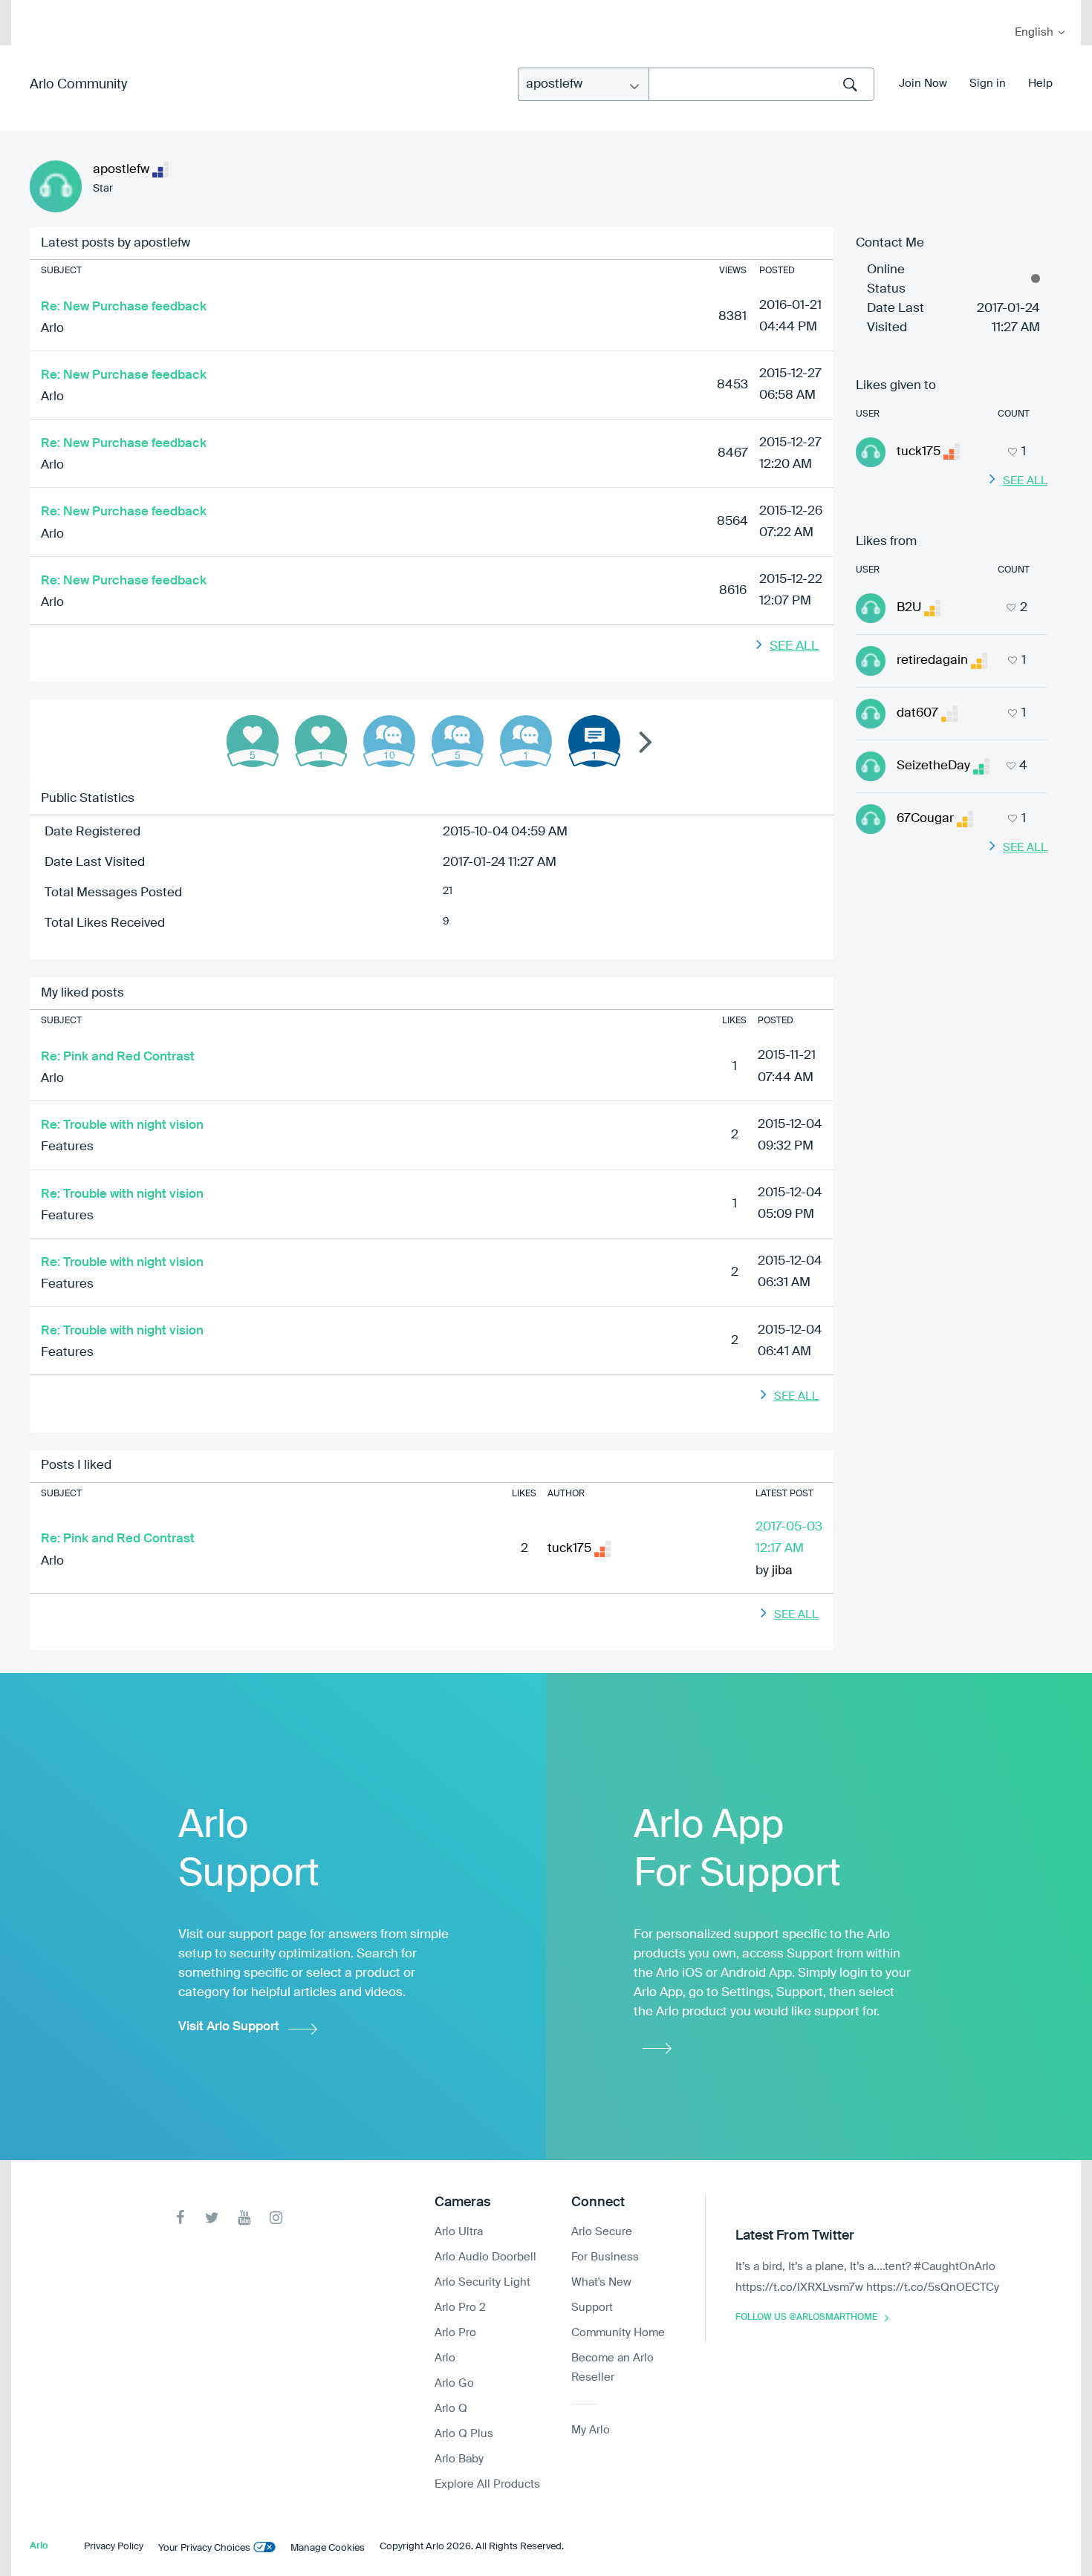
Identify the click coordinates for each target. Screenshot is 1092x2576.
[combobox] (761, 84)
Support (592, 2308)
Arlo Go (454, 2383)
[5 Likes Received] (253, 741)
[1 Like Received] (321, 741)
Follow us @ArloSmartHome (806, 2318)
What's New (601, 2282)
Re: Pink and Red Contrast (118, 1057)
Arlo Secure (602, 2232)
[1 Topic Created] (594, 741)
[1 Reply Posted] (526, 741)
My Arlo (33, 9)
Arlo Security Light (482, 2282)
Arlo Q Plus (464, 2434)
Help (1040, 84)
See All (794, 646)
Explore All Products (487, 2484)
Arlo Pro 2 (460, 2308)
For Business (605, 2257)
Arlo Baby (459, 2459)
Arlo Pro (455, 2333)
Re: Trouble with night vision (122, 1125)
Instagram (276, 2218)
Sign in (988, 84)
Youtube (244, 2218)
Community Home (618, 2333)
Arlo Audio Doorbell (485, 2257)
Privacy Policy (114, 2547)
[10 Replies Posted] (389, 741)
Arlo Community (78, 85)
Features (67, 1147)
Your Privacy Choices (204, 2548)
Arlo (52, 329)
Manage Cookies (328, 2548)
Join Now (923, 84)
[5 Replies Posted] (458, 741)
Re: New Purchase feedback (124, 307)
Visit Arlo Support (229, 2027)
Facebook (180, 2218)
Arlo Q (451, 2409)
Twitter (212, 2218)
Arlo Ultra (459, 2232)
